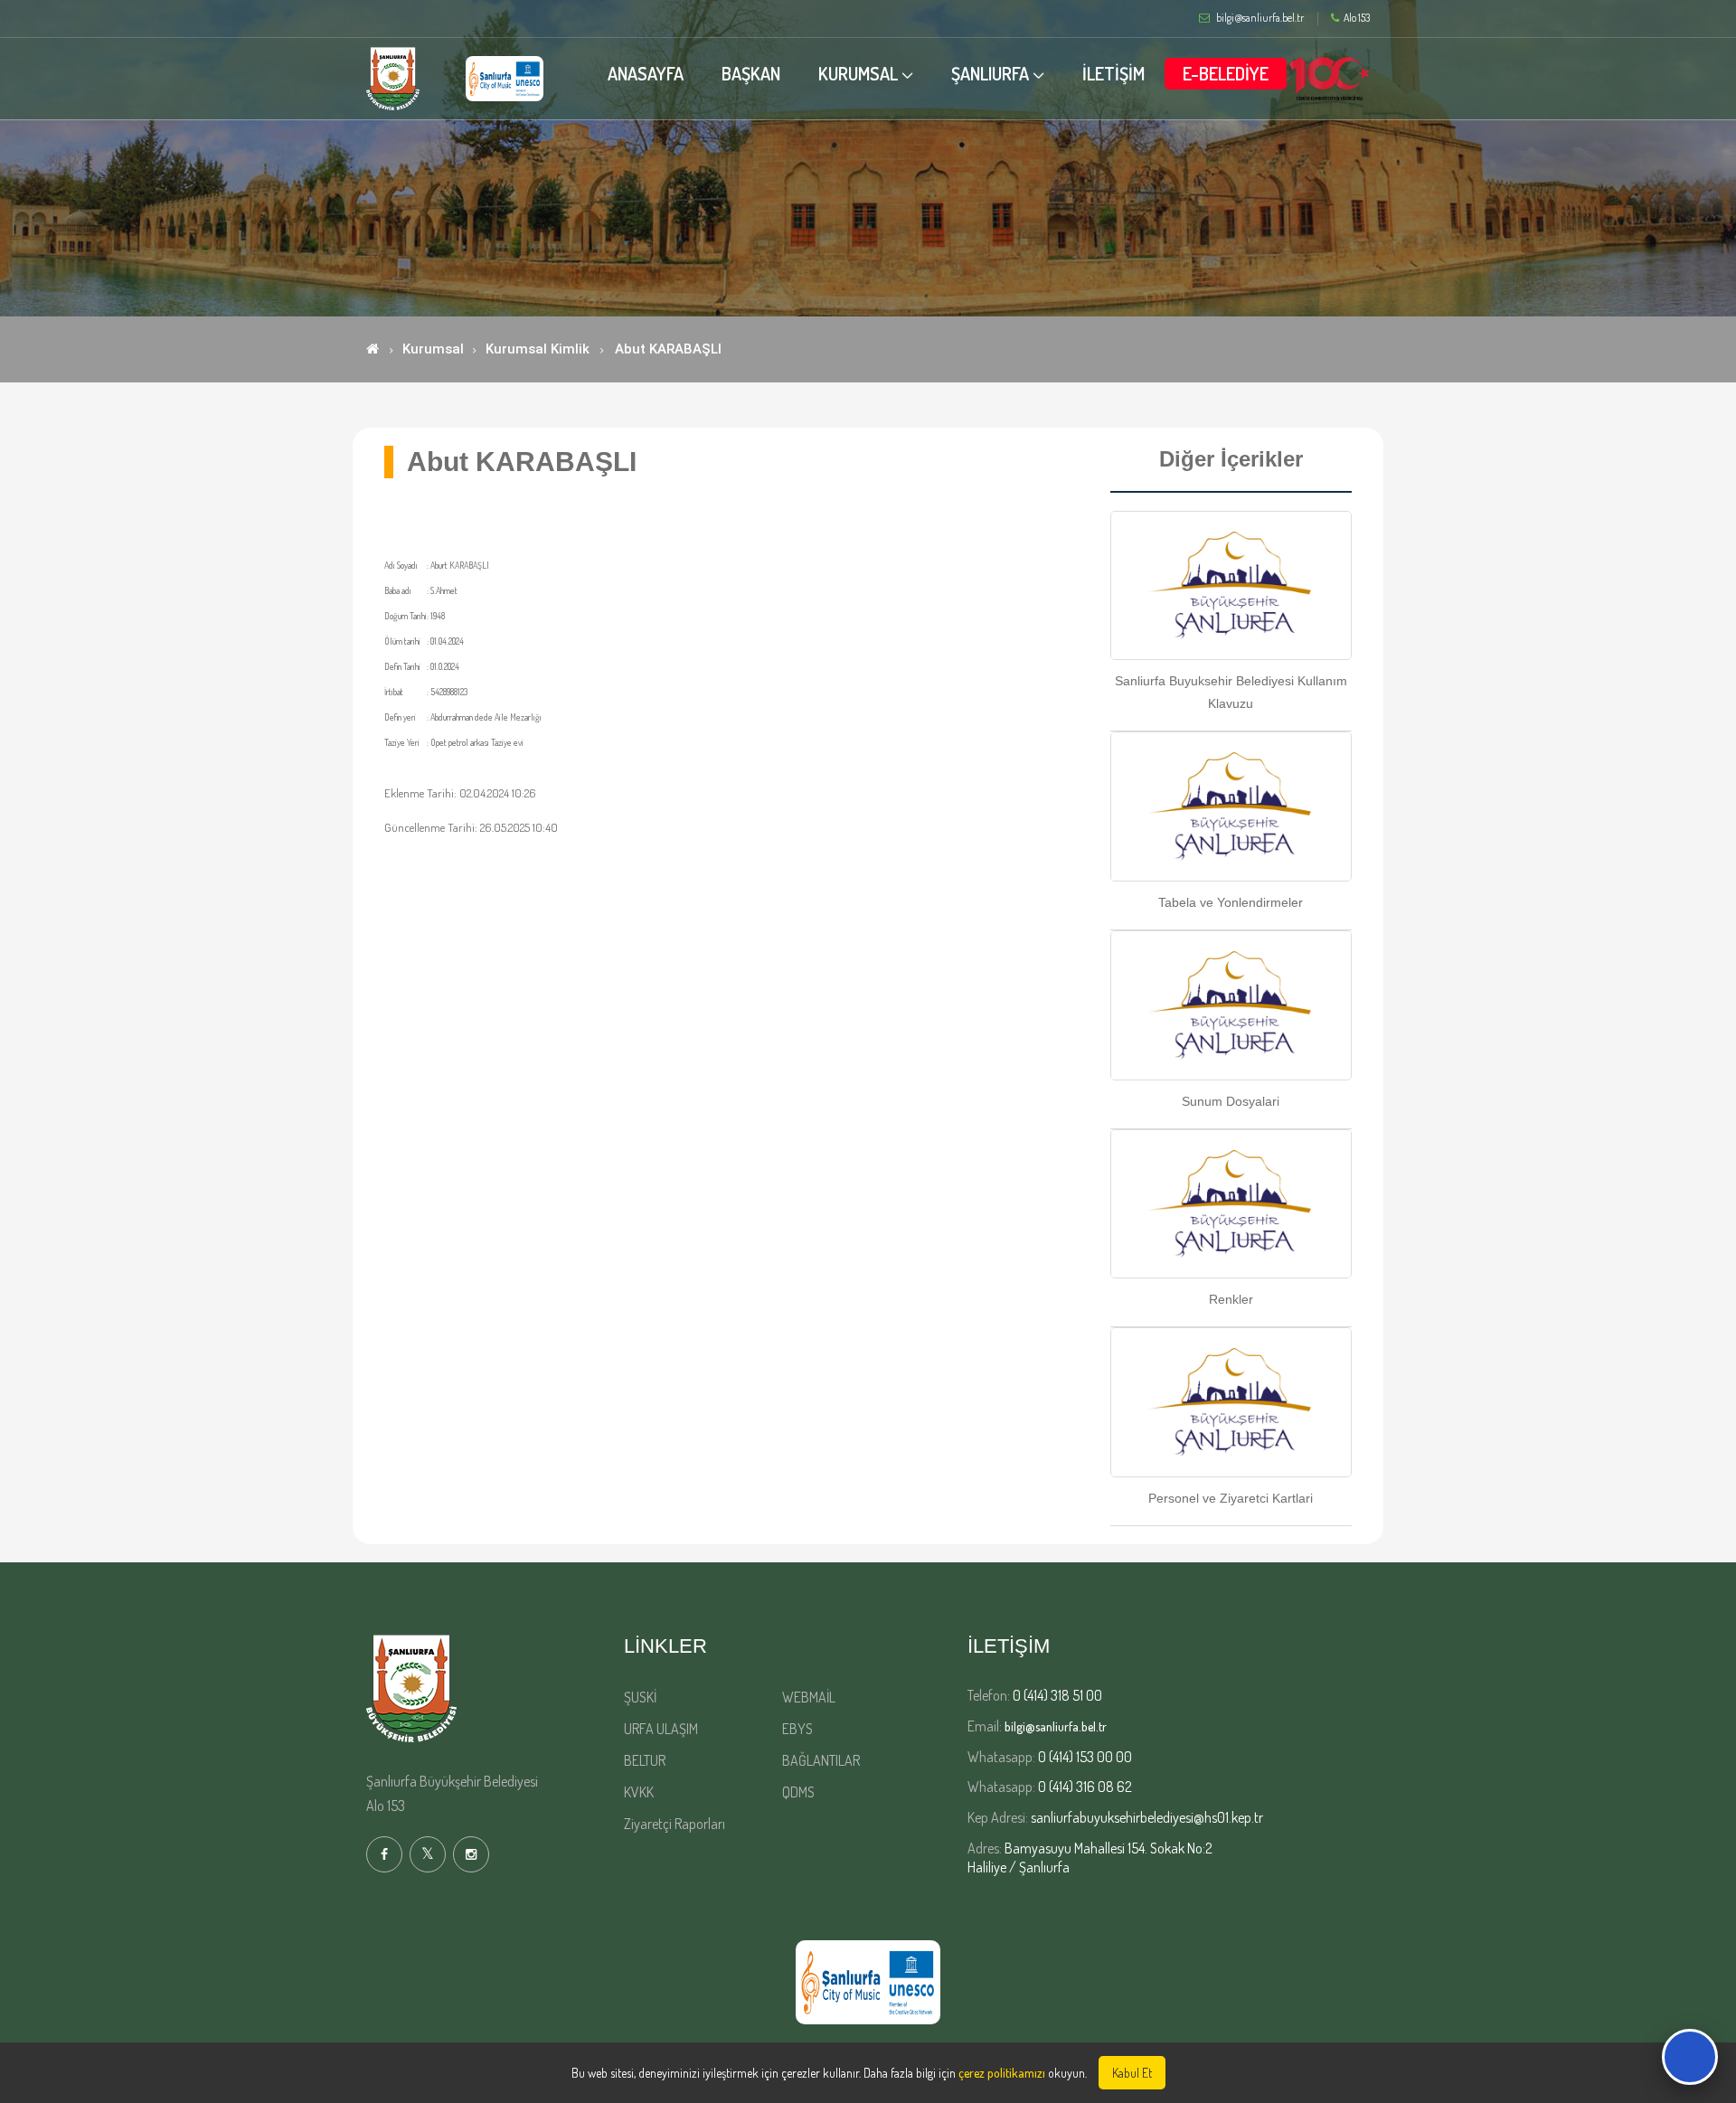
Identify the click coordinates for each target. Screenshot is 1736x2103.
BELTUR (645, 1760)
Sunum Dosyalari (1231, 1101)
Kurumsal (433, 349)
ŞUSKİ (640, 1697)
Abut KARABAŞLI (668, 349)
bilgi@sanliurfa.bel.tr (1056, 1726)
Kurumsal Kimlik (538, 349)
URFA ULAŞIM (661, 1729)
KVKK (639, 1792)
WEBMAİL (809, 1697)
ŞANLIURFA (990, 73)
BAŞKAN (751, 73)
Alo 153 (1357, 18)
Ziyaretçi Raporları (675, 1824)
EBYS (797, 1729)
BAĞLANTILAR (821, 1760)
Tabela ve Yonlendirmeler (1231, 902)
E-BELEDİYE (1226, 73)
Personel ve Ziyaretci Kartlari (1231, 1498)
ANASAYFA (646, 73)
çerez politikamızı (1002, 2073)
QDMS (798, 1792)
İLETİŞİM (1113, 73)
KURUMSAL (858, 73)
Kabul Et (1132, 2073)
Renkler (1231, 1299)
